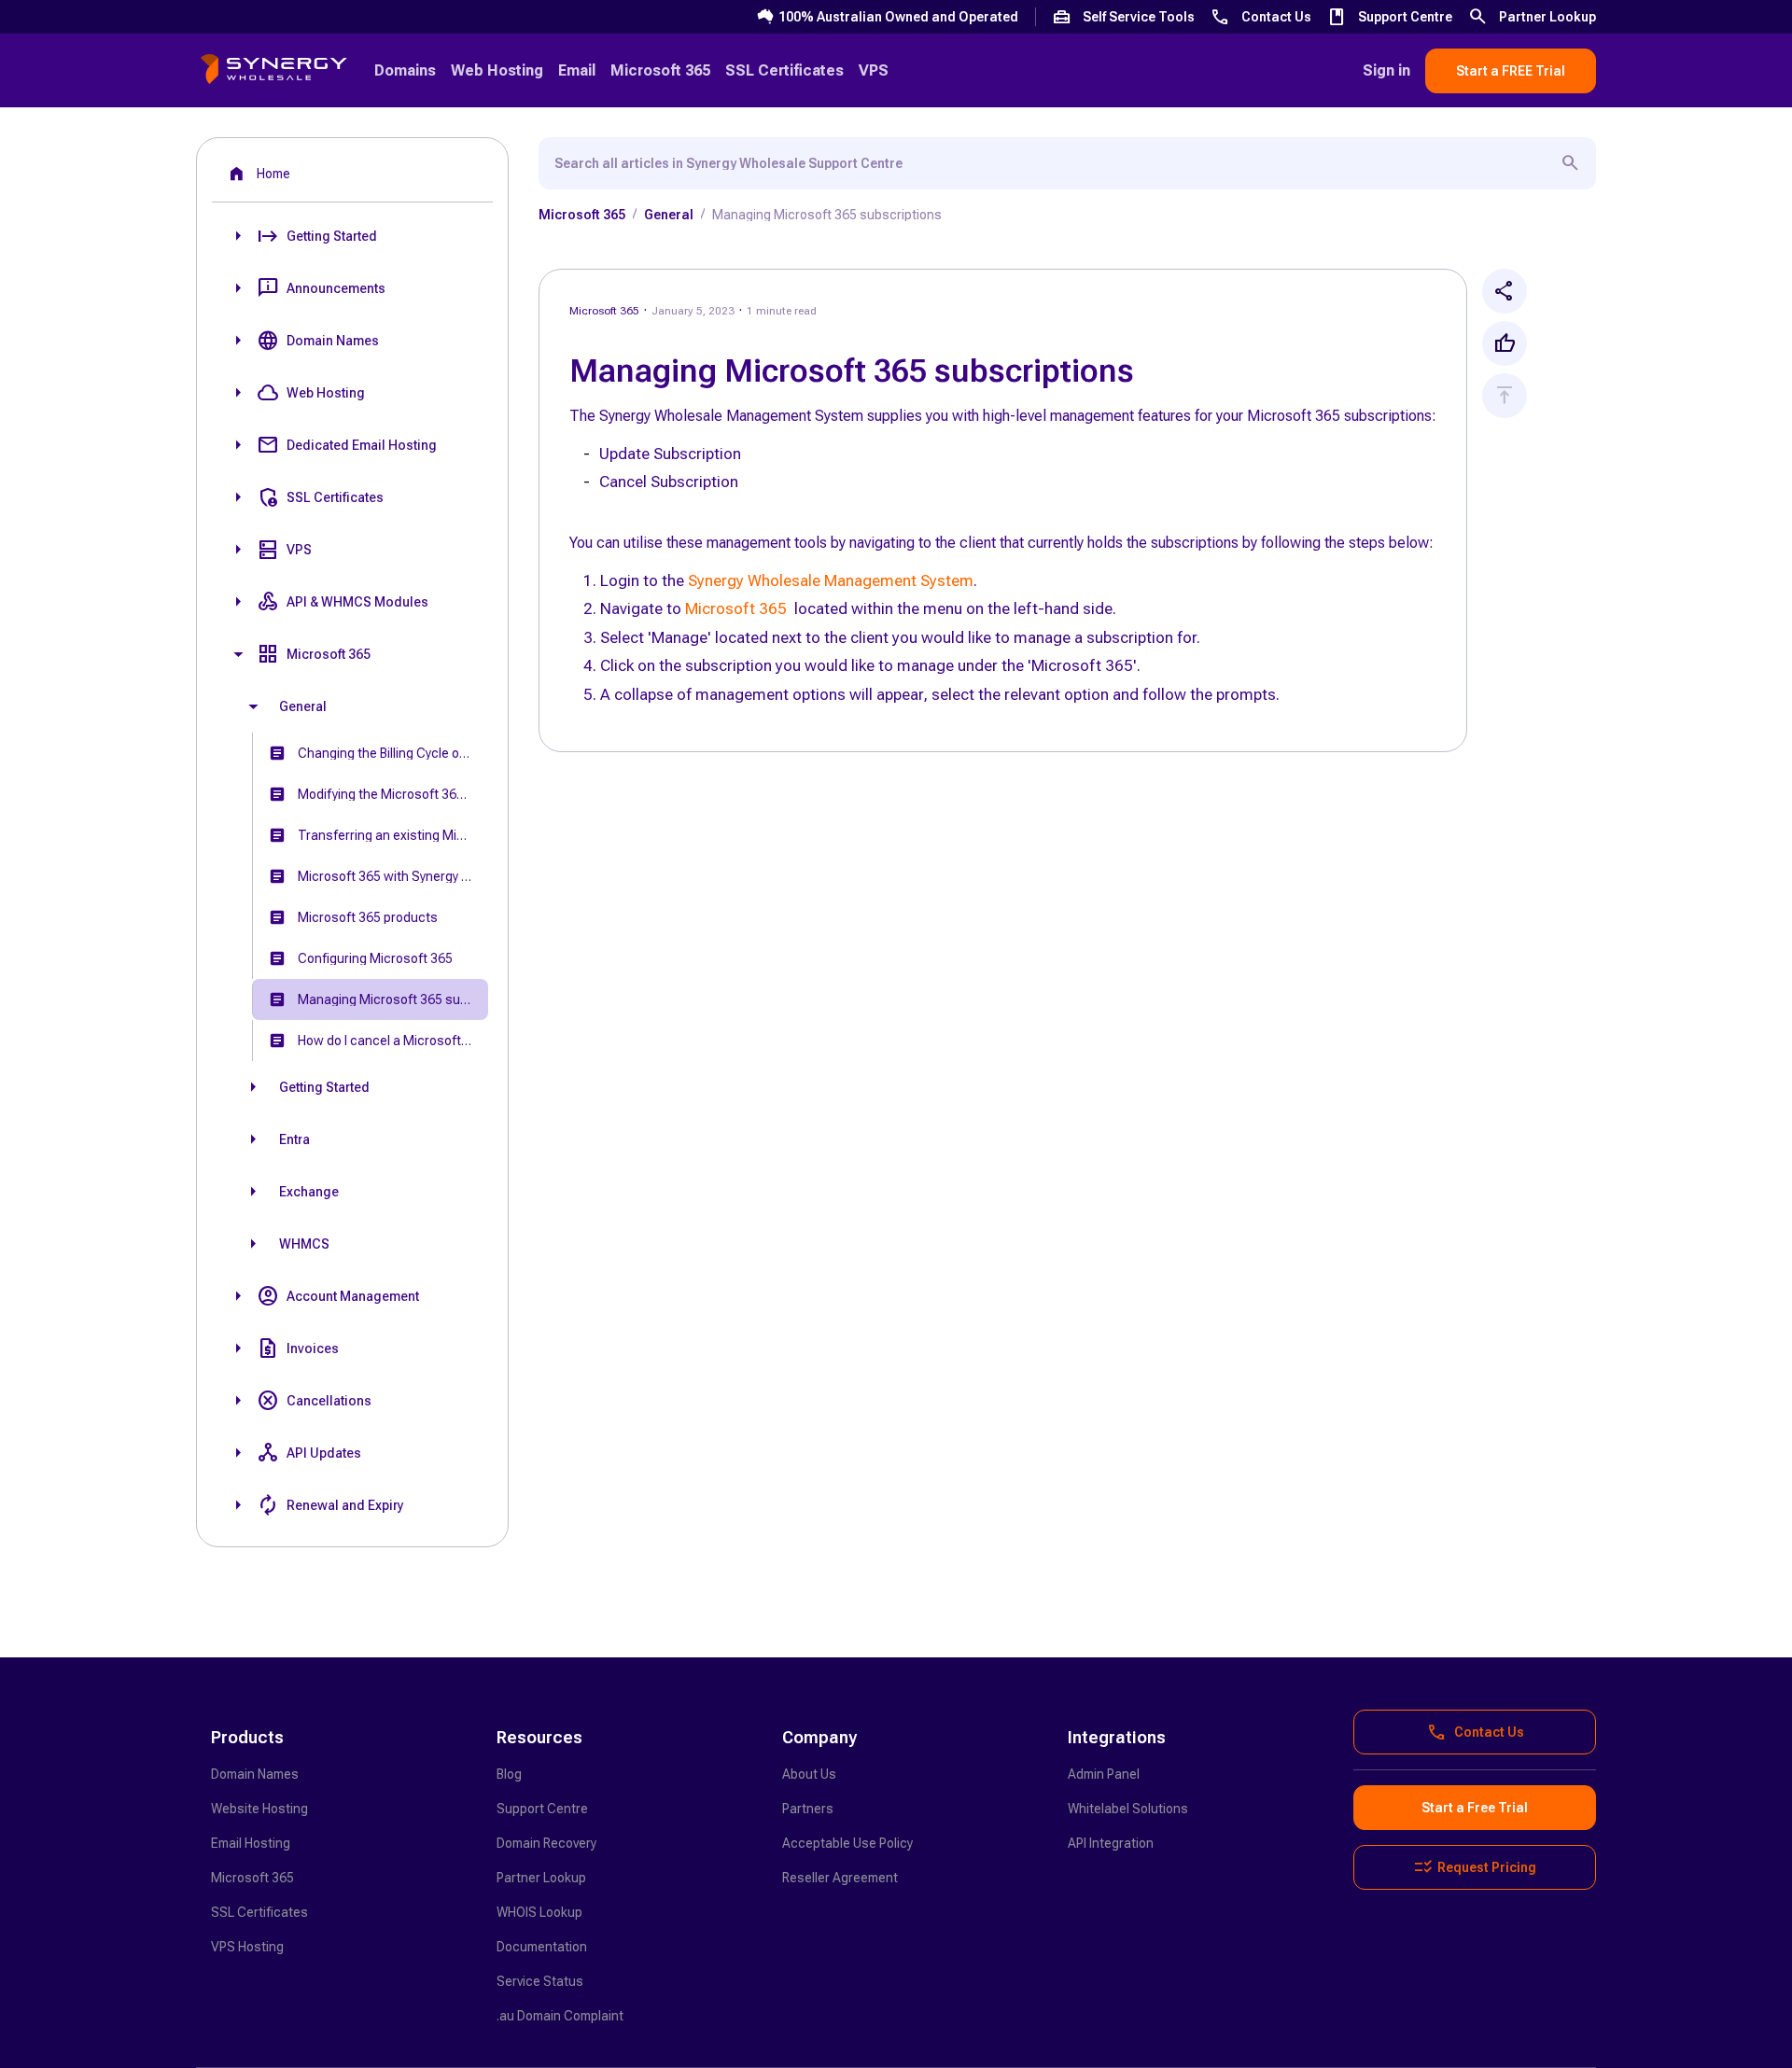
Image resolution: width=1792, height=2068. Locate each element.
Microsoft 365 (736, 608)
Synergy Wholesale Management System (831, 580)
